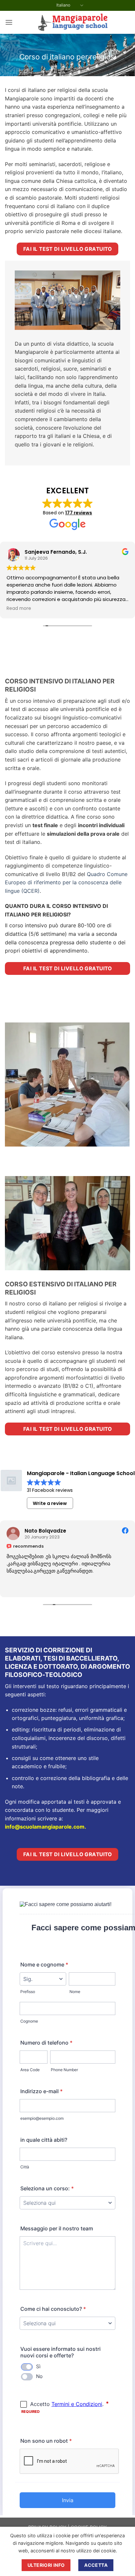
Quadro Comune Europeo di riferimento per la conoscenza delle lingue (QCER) (66, 882)
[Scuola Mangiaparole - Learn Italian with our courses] (71, 22)
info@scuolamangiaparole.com (45, 1827)
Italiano (63, 5)
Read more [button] (19, 609)
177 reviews (79, 513)
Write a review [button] (50, 1503)
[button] (9, 22)
